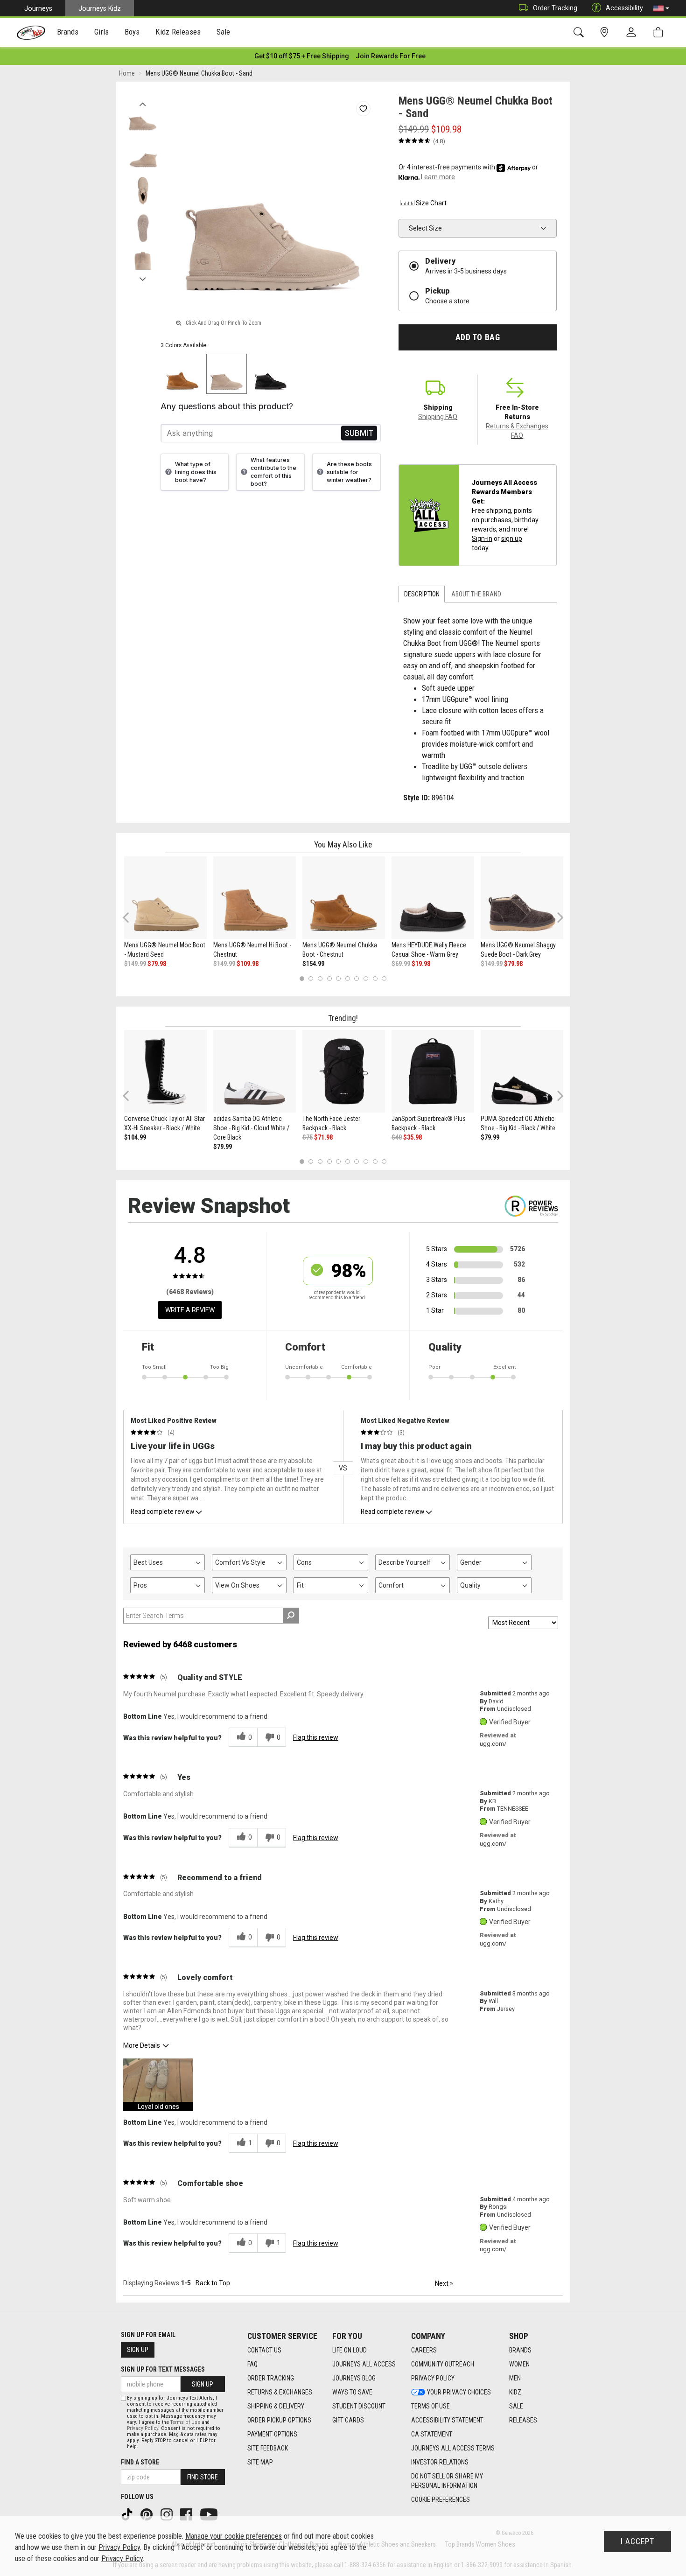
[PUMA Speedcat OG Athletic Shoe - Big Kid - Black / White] (522, 1071)
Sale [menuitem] (224, 32)
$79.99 (223, 1147)
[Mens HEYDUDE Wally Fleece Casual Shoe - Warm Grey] (433, 898)
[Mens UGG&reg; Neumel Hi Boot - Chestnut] (255, 898)
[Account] (633, 33)
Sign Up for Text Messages (163, 2369)
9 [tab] (375, 978)
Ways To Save (352, 2392)
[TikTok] (128, 2514)
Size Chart (431, 203)
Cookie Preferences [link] (441, 2499)
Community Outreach (443, 2364)
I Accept (637, 2541)
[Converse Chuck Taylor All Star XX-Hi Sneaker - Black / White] (165, 1071)
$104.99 (135, 1137)
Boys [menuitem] (132, 32)
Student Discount (359, 2406)
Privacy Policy (433, 2378)
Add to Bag (478, 337)
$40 (397, 1137)
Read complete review (162, 1512)
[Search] (580, 32)
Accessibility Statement (447, 2420)
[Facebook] (187, 2514)
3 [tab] (320, 978)
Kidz (515, 2392)
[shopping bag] (660, 32)
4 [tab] (329, 978)
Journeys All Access (364, 2364)
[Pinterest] (147, 2514)
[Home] (31, 33)
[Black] (271, 374)
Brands (520, 2350)
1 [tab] (302, 978)
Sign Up (138, 2350)
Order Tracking (555, 8)
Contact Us (264, 2350)
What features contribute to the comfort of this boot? (273, 472)
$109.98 (248, 964)
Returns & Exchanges (280, 2392)
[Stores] (606, 32)
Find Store (203, 2477)
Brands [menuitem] (68, 32)
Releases (523, 2420)
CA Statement (432, 2434)
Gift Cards (348, 2420)
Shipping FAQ (438, 417)
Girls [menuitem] (101, 32)
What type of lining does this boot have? (196, 472)
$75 (308, 1137)
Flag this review (316, 1737)
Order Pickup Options (279, 2420)
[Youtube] (210, 2514)
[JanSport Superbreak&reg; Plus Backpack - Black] (433, 1071)
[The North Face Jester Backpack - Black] (344, 1071)
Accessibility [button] (624, 8)
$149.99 (135, 964)
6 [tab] (347, 978)
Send (359, 433)
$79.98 (157, 964)
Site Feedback (268, 2448)
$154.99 (313, 964)
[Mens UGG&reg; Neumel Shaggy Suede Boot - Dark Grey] (522, 898)
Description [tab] (422, 594)
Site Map (260, 2462)
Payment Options (272, 2434)
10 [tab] (384, 978)
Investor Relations (440, 2462)
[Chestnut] (183, 374)
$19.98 (421, 964)
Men (515, 2378)
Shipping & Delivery (276, 2406)
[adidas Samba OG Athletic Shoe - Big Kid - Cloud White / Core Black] (255, 1071)
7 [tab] (357, 978)
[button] (661, 8)
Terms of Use (430, 2406)
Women (519, 2364)
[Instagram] (168, 2514)
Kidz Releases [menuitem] (178, 32)
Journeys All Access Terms (453, 2448)
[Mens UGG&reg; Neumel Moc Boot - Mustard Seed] (165, 898)
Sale (516, 2406)
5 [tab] (339, 978)
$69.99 (401, 964)
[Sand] (227, 374)
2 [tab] (311, 978)
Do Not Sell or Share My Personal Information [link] (447, 2481)
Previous (143, 102)
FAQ (252, 2364)
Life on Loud (350, 2350)
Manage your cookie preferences (234, 2536)
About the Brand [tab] (476, 594)
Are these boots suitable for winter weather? (349, 472)
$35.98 (413, 1137)
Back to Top (213, 2283)
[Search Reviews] (291, 1616)
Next (143, 277)
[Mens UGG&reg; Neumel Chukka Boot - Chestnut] (344, 898)
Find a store (140, 2462)
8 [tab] (366, 978)
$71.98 (323, 1137)
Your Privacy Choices (459, 2392)
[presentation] (68, 33)
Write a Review (190, 1310)
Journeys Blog (354, 2378)
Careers (424, 2350)
